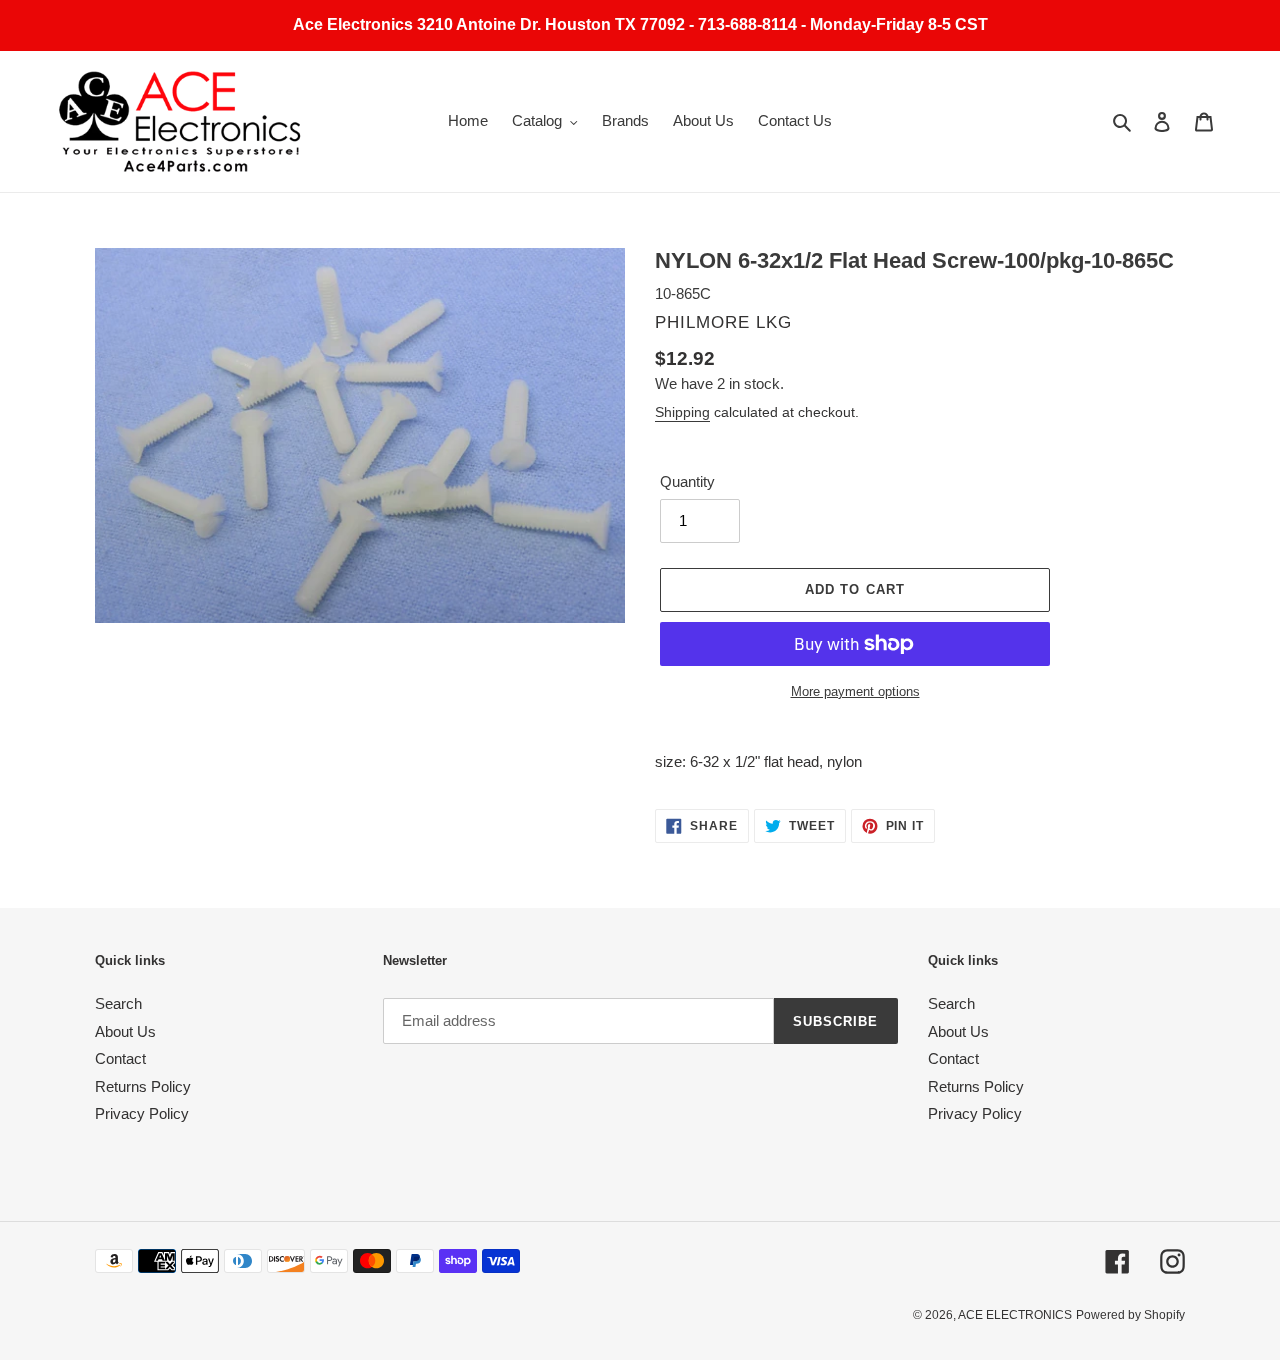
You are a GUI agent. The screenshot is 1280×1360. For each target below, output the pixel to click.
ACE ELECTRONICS (1015, 1315)
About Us (125, 1031)
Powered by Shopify (1130, 1315)
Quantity (687, 481)
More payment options (855, 691)
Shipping (682, 412)
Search (118, 1003)
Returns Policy (143, 1086)
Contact (120, 1058)
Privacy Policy (142, 1113)
